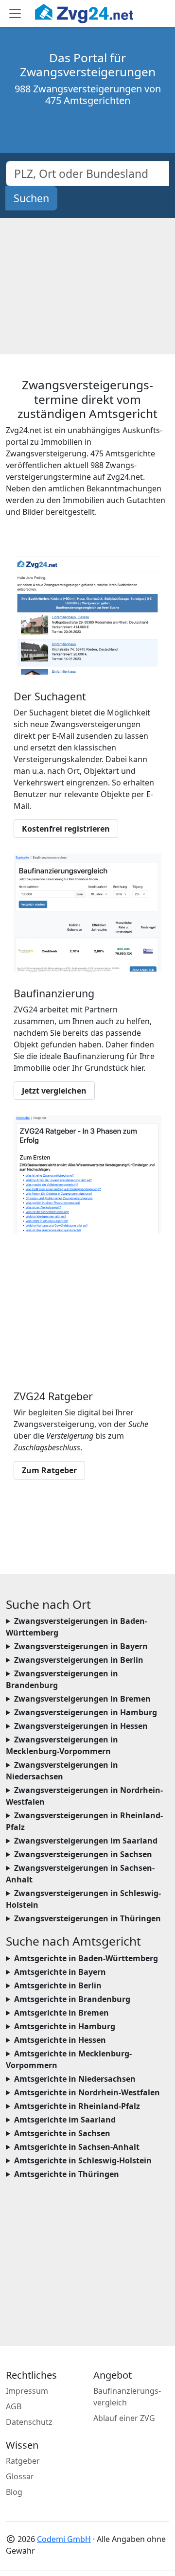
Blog (14, 2492)
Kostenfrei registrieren (66, 829)
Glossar (20, 2476)
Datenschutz (29, 2422)
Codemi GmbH (64, 2539)
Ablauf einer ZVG (124, 2418)
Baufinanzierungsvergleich (127, 2397)
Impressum (27, 2391)
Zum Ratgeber (49, 1470)
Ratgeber (23, 2461)
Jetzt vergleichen (54, 1091)
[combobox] (87, 174)
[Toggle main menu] (15, 14)
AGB (14, 2406)
